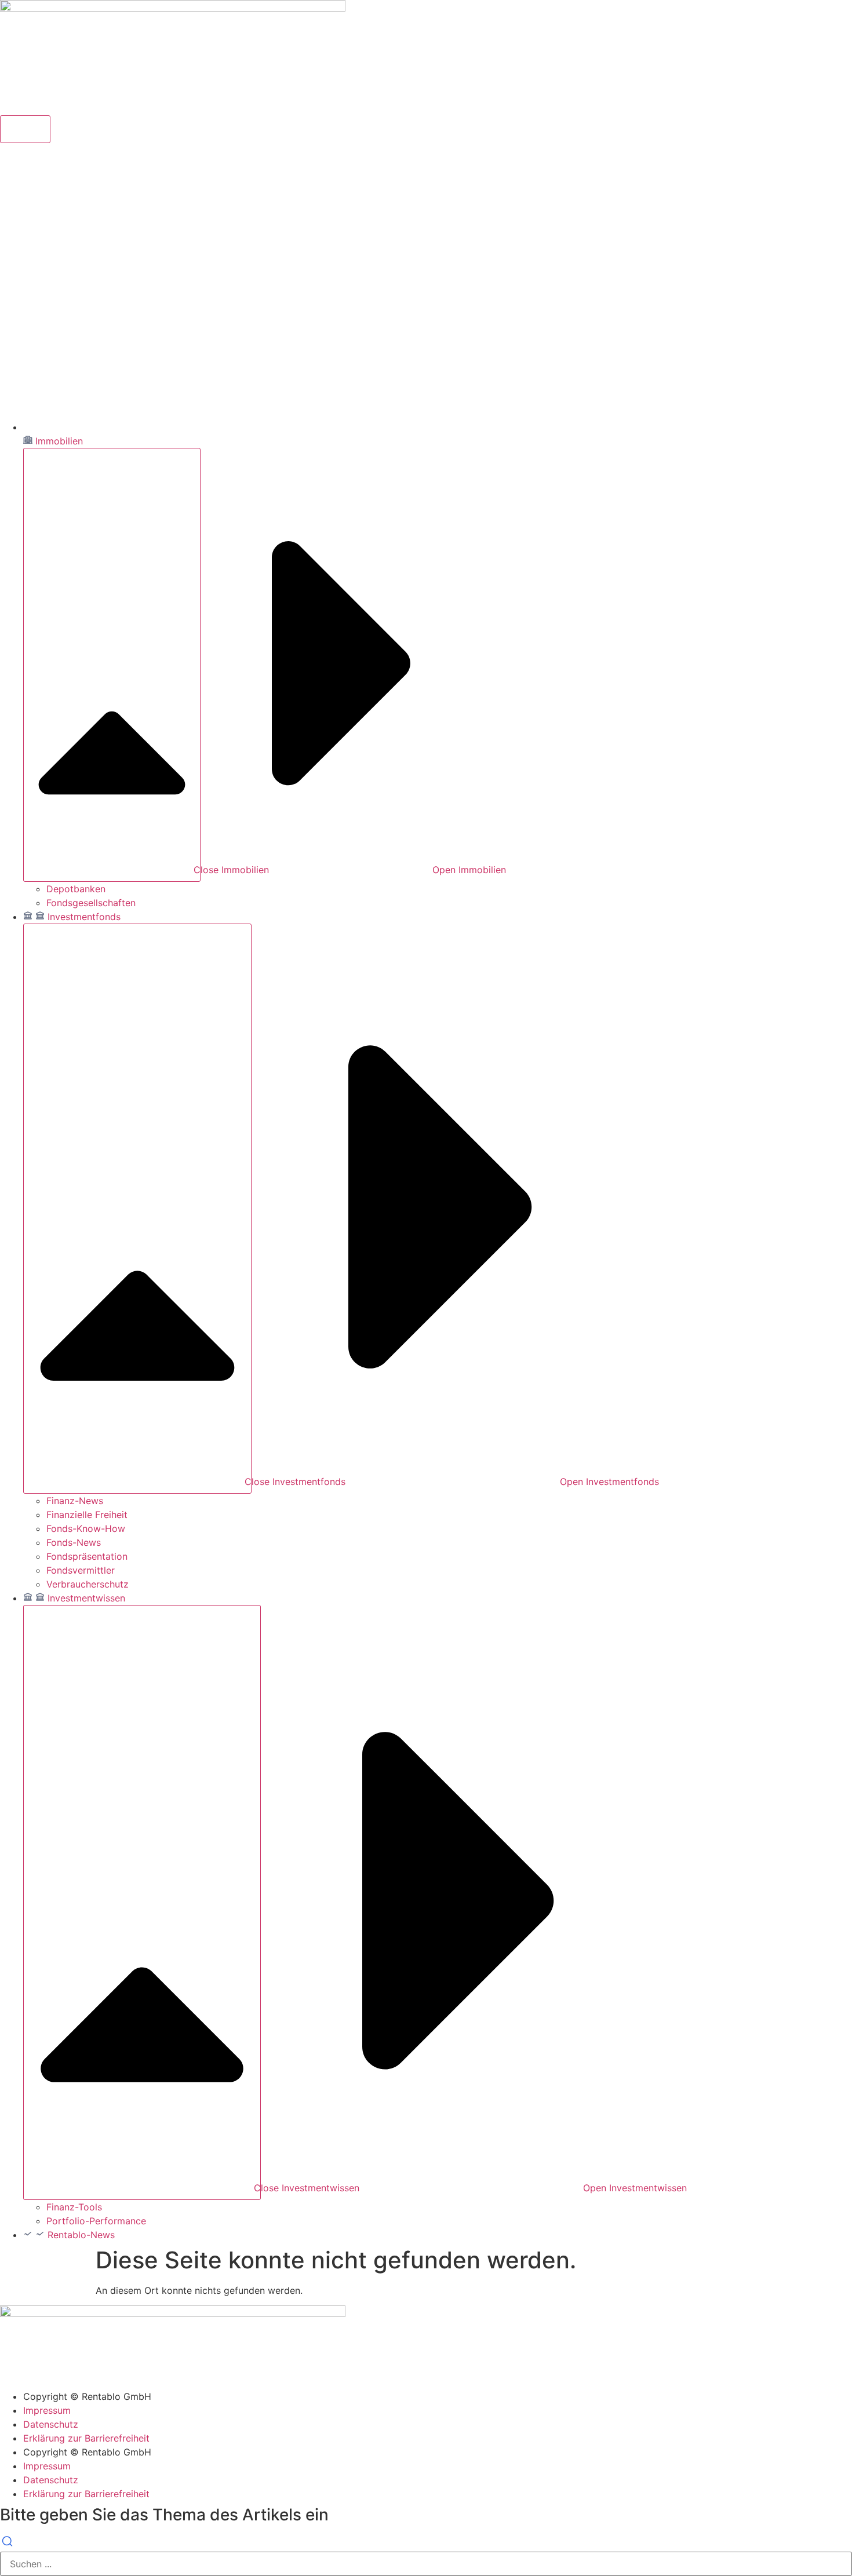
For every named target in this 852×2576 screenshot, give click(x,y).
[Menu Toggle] (25, 129)
